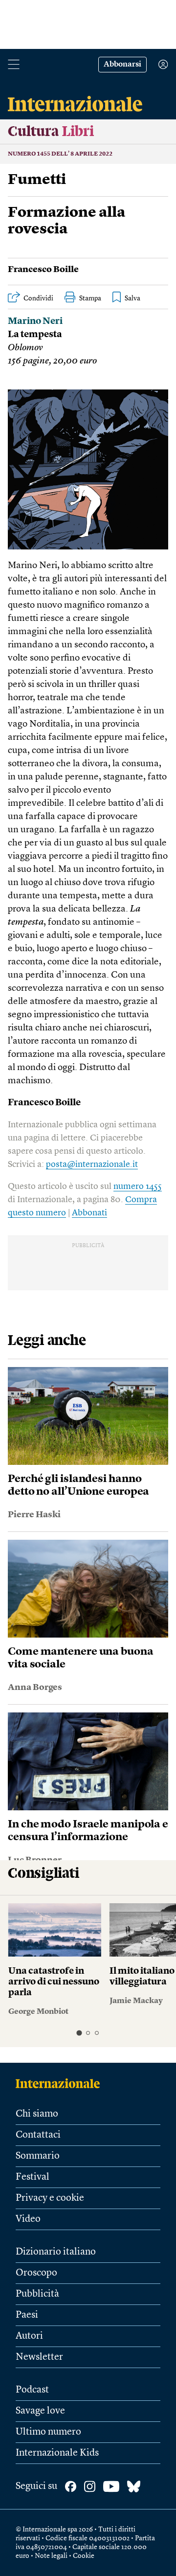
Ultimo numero (48, 2432)
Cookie (84, 2556)
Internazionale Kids (57, 2453)
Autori (29, 2336)
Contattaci (38, 2135)
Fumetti (37, 180)
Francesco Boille (43, 270)
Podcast (32, 2390)
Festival (33, 2177)
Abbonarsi (122, 65)
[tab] (79, 2033)
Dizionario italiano (56, 2252)
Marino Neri (35, 322)
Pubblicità (37, 2294)
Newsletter (39, 2357)
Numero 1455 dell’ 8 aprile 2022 (60, 154)
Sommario (38, 2156)
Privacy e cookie (50, 2198)
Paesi (27, 2315)
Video (28, 2219)
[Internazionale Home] (61, 2083)
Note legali (51, 2556)
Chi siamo (37, 2114)
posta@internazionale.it (92, 1164)
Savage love (40, 2411)
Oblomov (25, 348)
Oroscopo (36, 2273)
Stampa (90, 298)
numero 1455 (138, 1186)
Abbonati (89, 1213)
